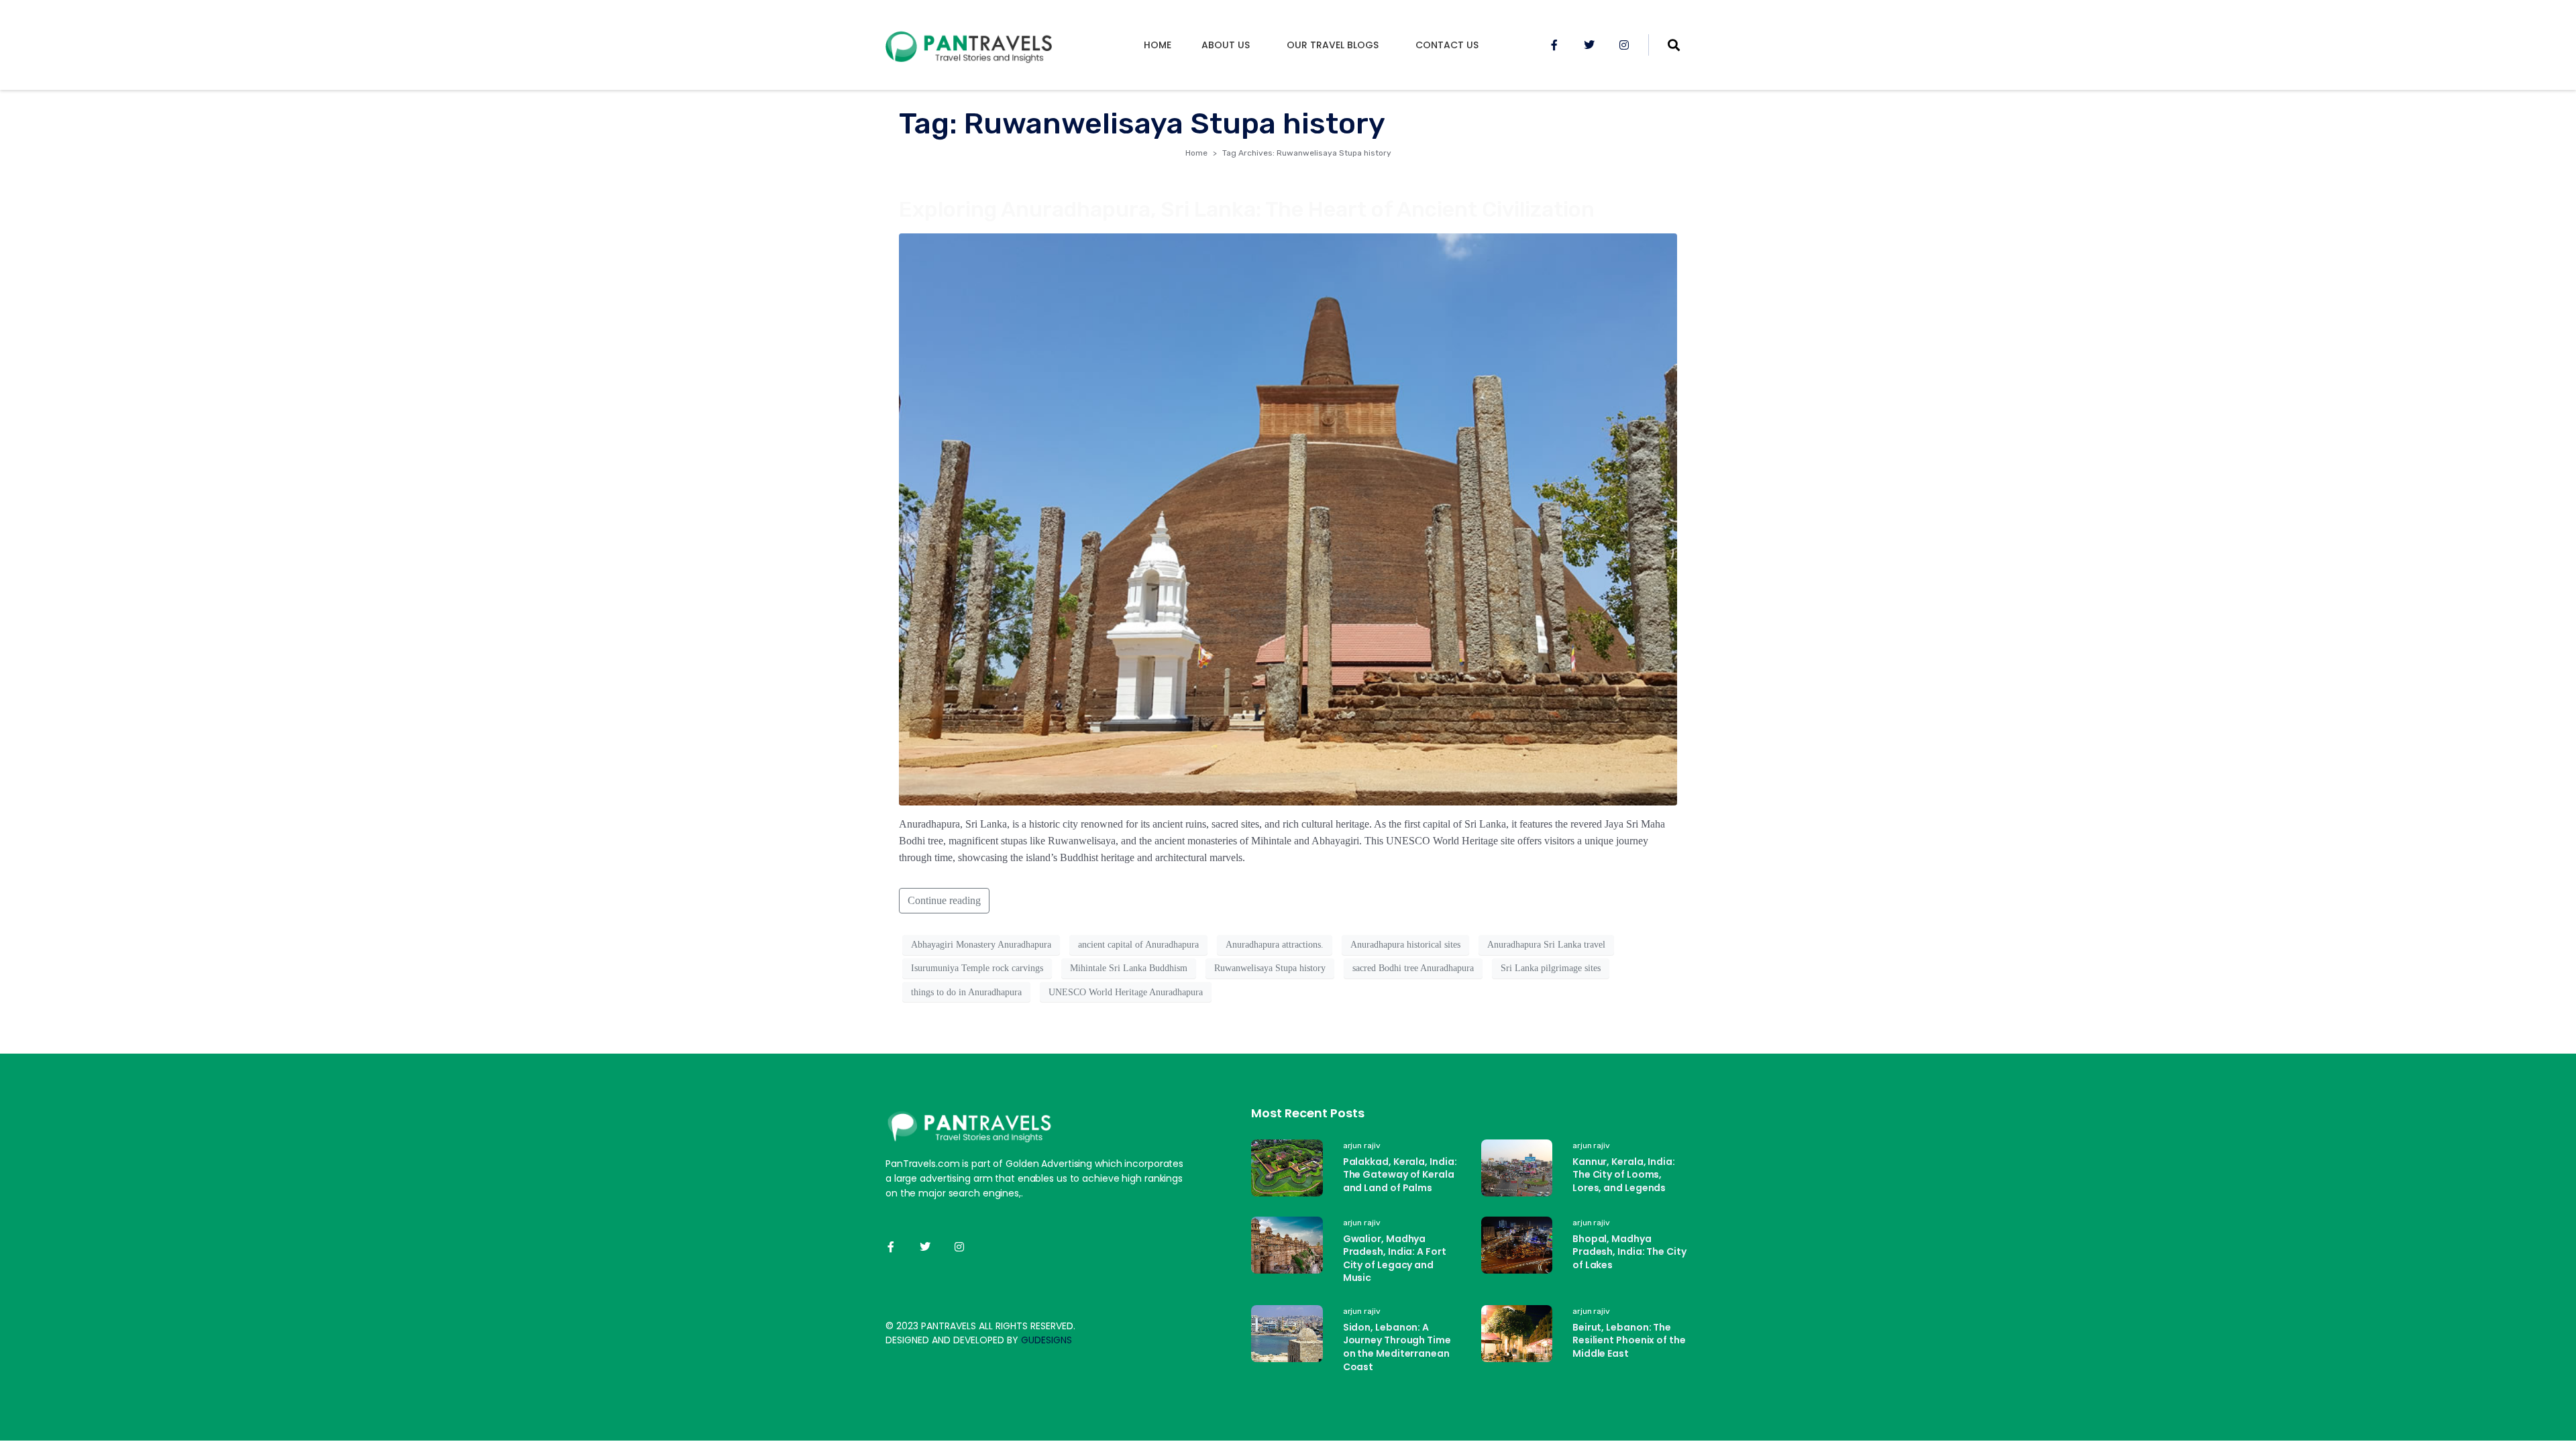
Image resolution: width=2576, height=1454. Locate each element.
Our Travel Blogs (1333, 45)
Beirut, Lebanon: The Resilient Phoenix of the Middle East (1629, 1340)
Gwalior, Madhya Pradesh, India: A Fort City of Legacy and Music (1395, 1259)
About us (1226, 45)
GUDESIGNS (1046, 1340)
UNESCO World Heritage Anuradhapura (1126, 992)
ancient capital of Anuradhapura (1138, 945)
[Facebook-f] (1554, 45)
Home (1158, 45)
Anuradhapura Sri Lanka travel (1546, 945)
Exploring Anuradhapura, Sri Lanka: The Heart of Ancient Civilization (1247, 209)
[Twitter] (1589, 45)
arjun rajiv (1362, 1145)
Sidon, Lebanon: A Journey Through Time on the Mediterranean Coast (1397, 1347)
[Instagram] (1624, 45)
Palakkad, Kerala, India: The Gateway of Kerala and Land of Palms (1400, 1175)
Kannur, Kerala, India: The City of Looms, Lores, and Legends (1624, 1175)
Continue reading (944, 900)
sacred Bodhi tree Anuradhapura (1413, 968)
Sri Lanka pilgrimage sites (1551, 968)
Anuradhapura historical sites (1405, 945)
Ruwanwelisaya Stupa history (1270, 968)
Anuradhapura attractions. (1275, 945)
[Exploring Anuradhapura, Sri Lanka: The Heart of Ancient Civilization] (1288, 518)
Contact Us (1447, 45)
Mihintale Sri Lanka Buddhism (1129, 968)
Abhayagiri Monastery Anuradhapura (981, 945)
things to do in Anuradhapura (966, 992)
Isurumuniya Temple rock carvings (977, 968)
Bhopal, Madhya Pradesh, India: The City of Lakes (1629, 1252)
